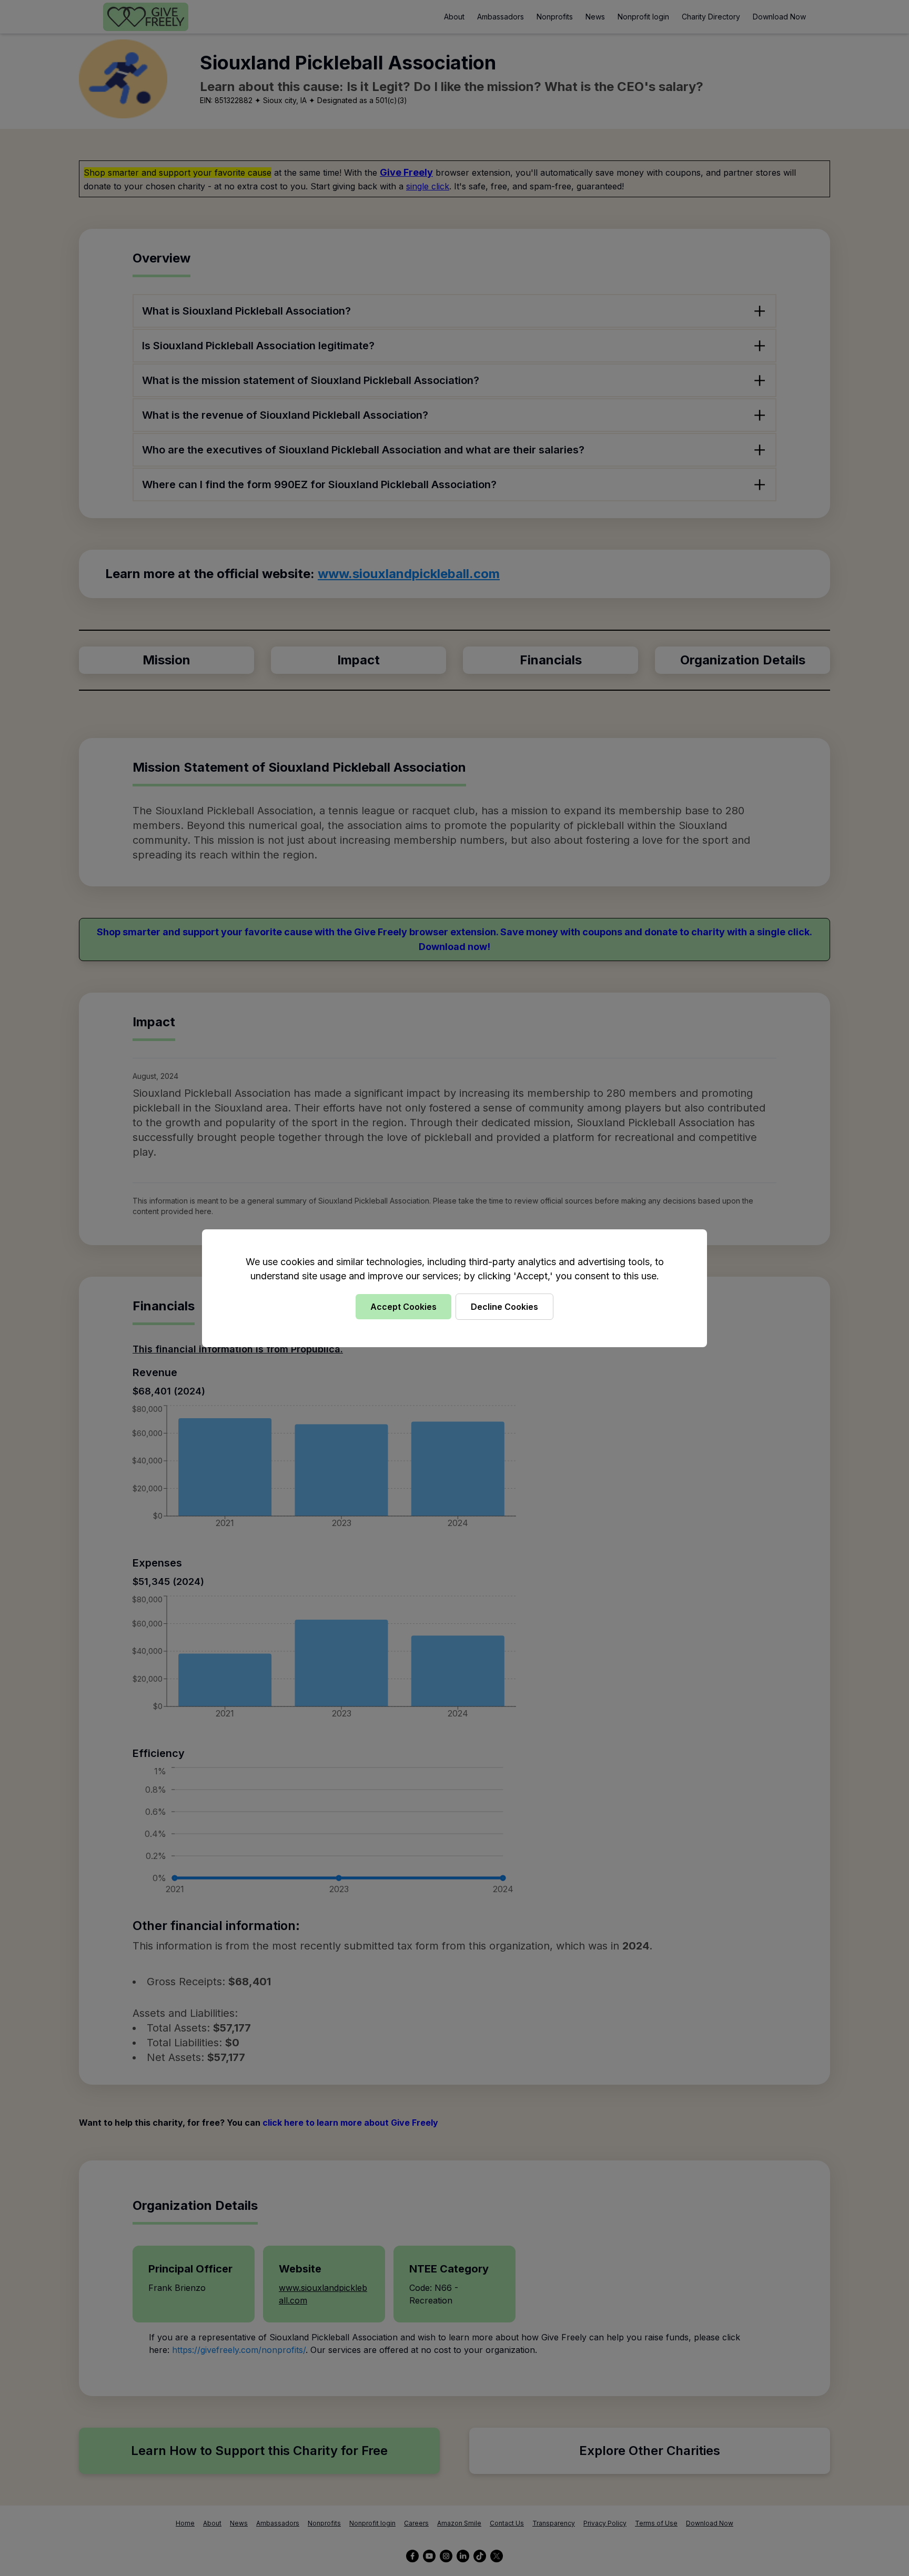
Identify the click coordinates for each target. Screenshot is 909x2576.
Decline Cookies (504, 1307)
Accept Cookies (403, 1307)
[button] (454, 1288)
